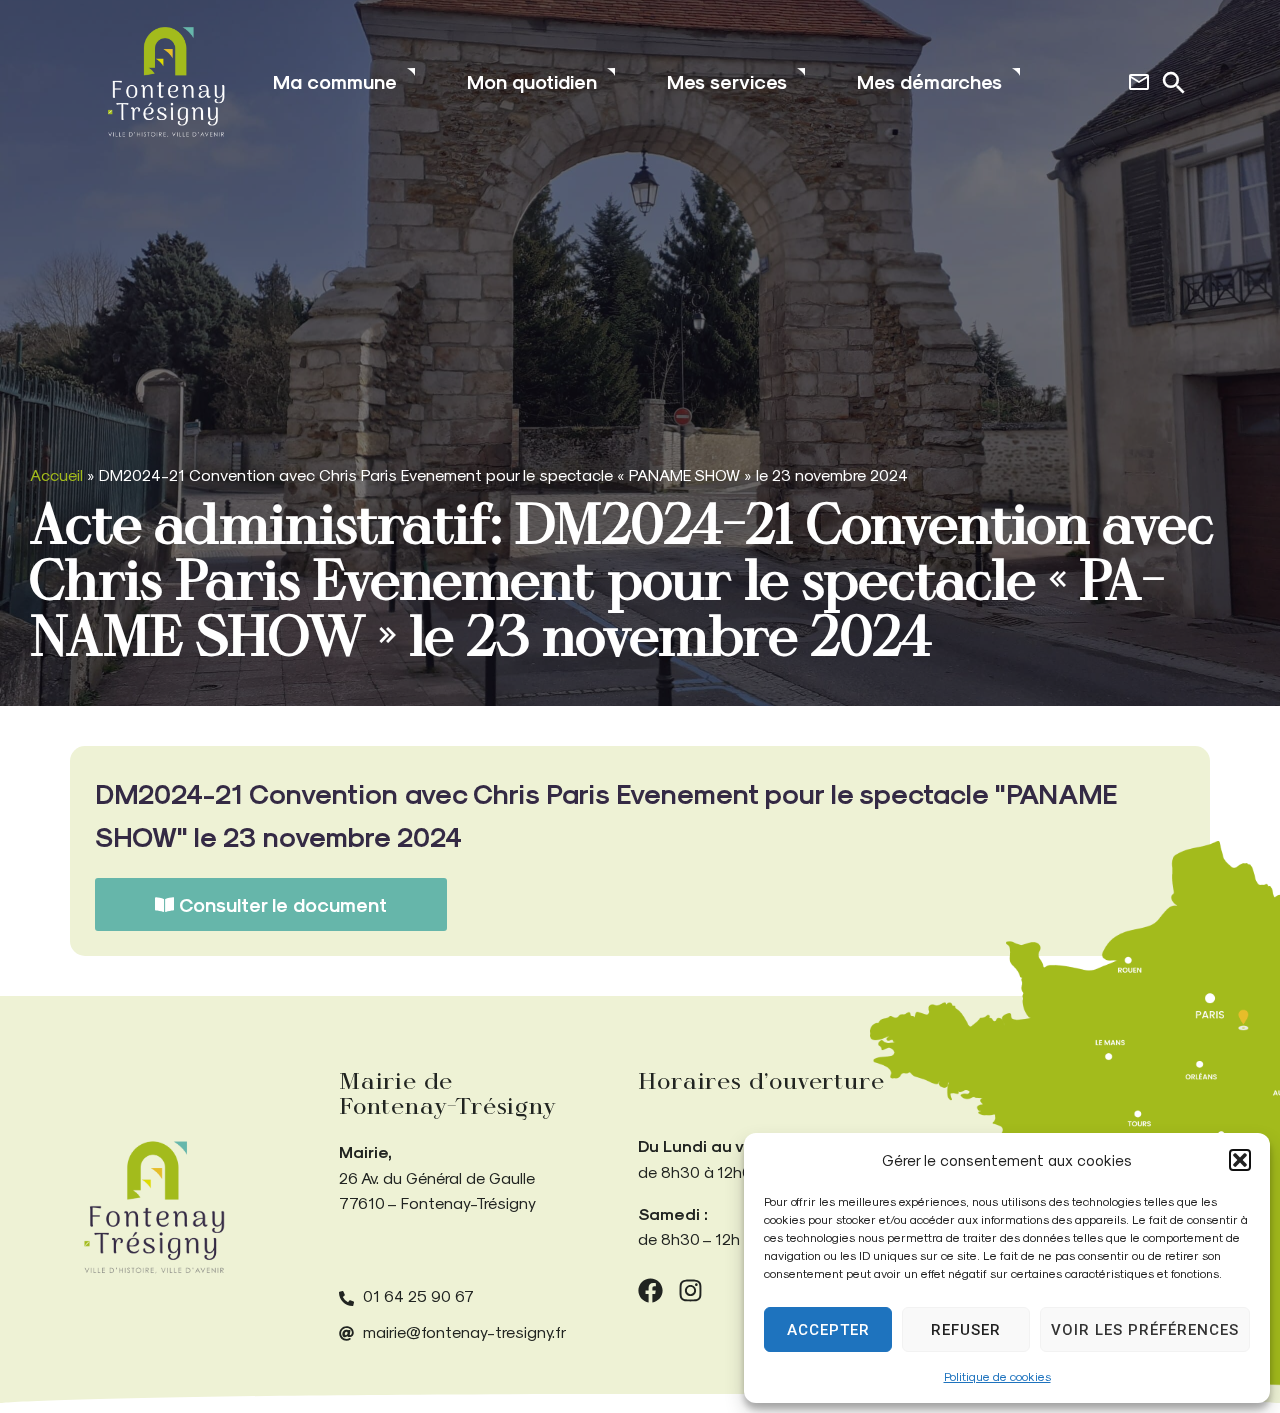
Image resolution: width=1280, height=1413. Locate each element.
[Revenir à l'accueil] (154, 1207)
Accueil (56, 474)
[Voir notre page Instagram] (690, 1290)
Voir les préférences (1145, 1330)
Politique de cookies (997, 1376)
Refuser (966, 1330)
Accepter (828, 1330)
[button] (1240, 1160)
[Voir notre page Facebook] (650, 1290)
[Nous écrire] (1139, 82)
